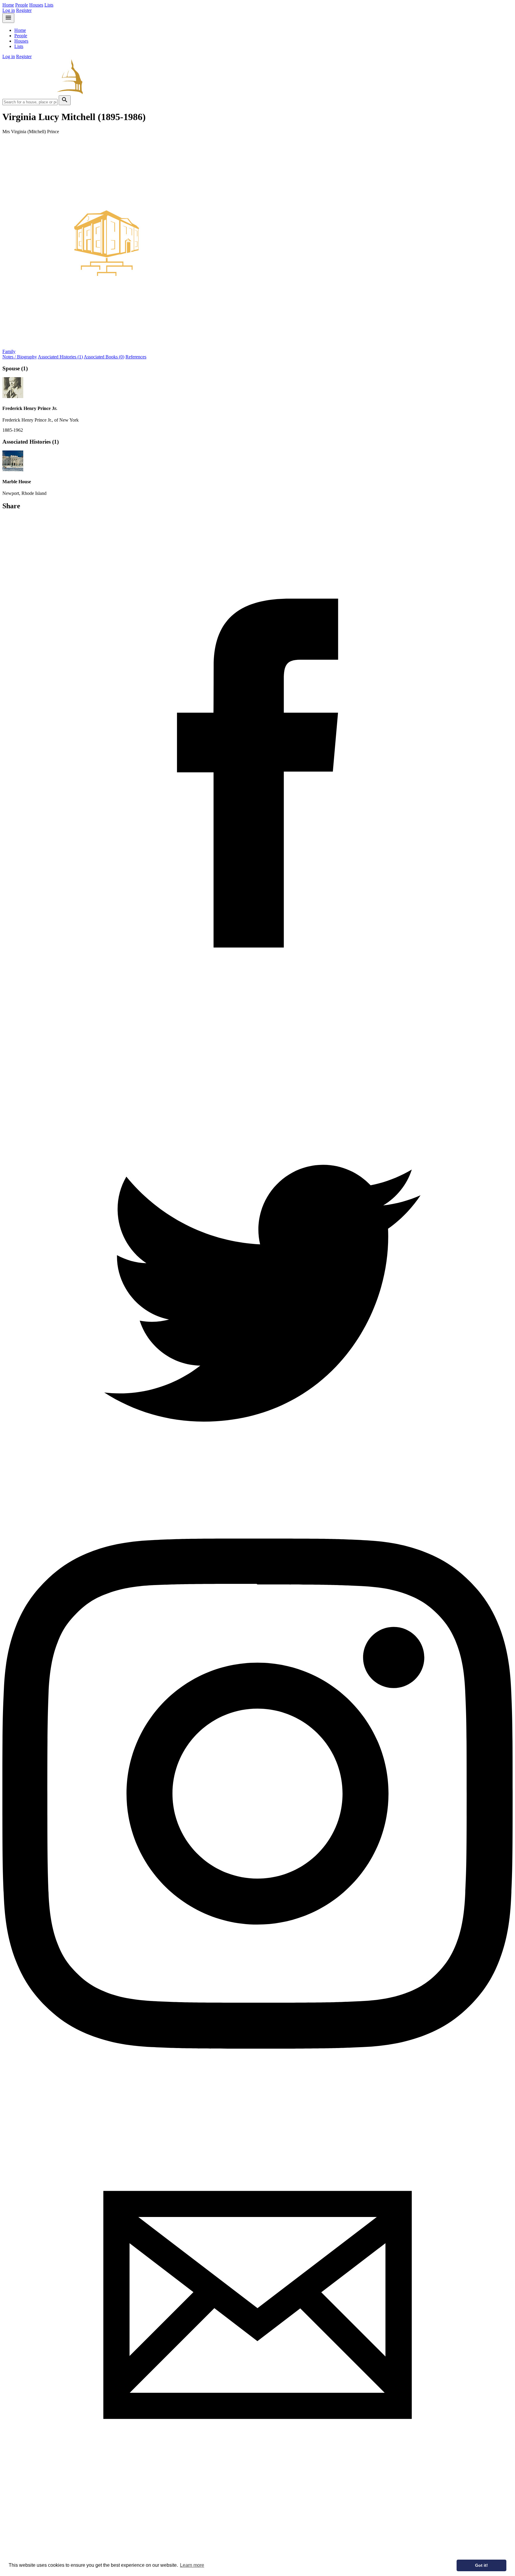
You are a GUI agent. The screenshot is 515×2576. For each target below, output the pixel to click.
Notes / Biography (20, 357)
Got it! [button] (481, 2565)
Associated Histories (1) (60, 357)
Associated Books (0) (104, 357)
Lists (49, 5)
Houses (36, 5)
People (22, 5)
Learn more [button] (192, 2565)
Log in (9, 10)
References (136, 357)
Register (24, 10)
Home (8, 5)
